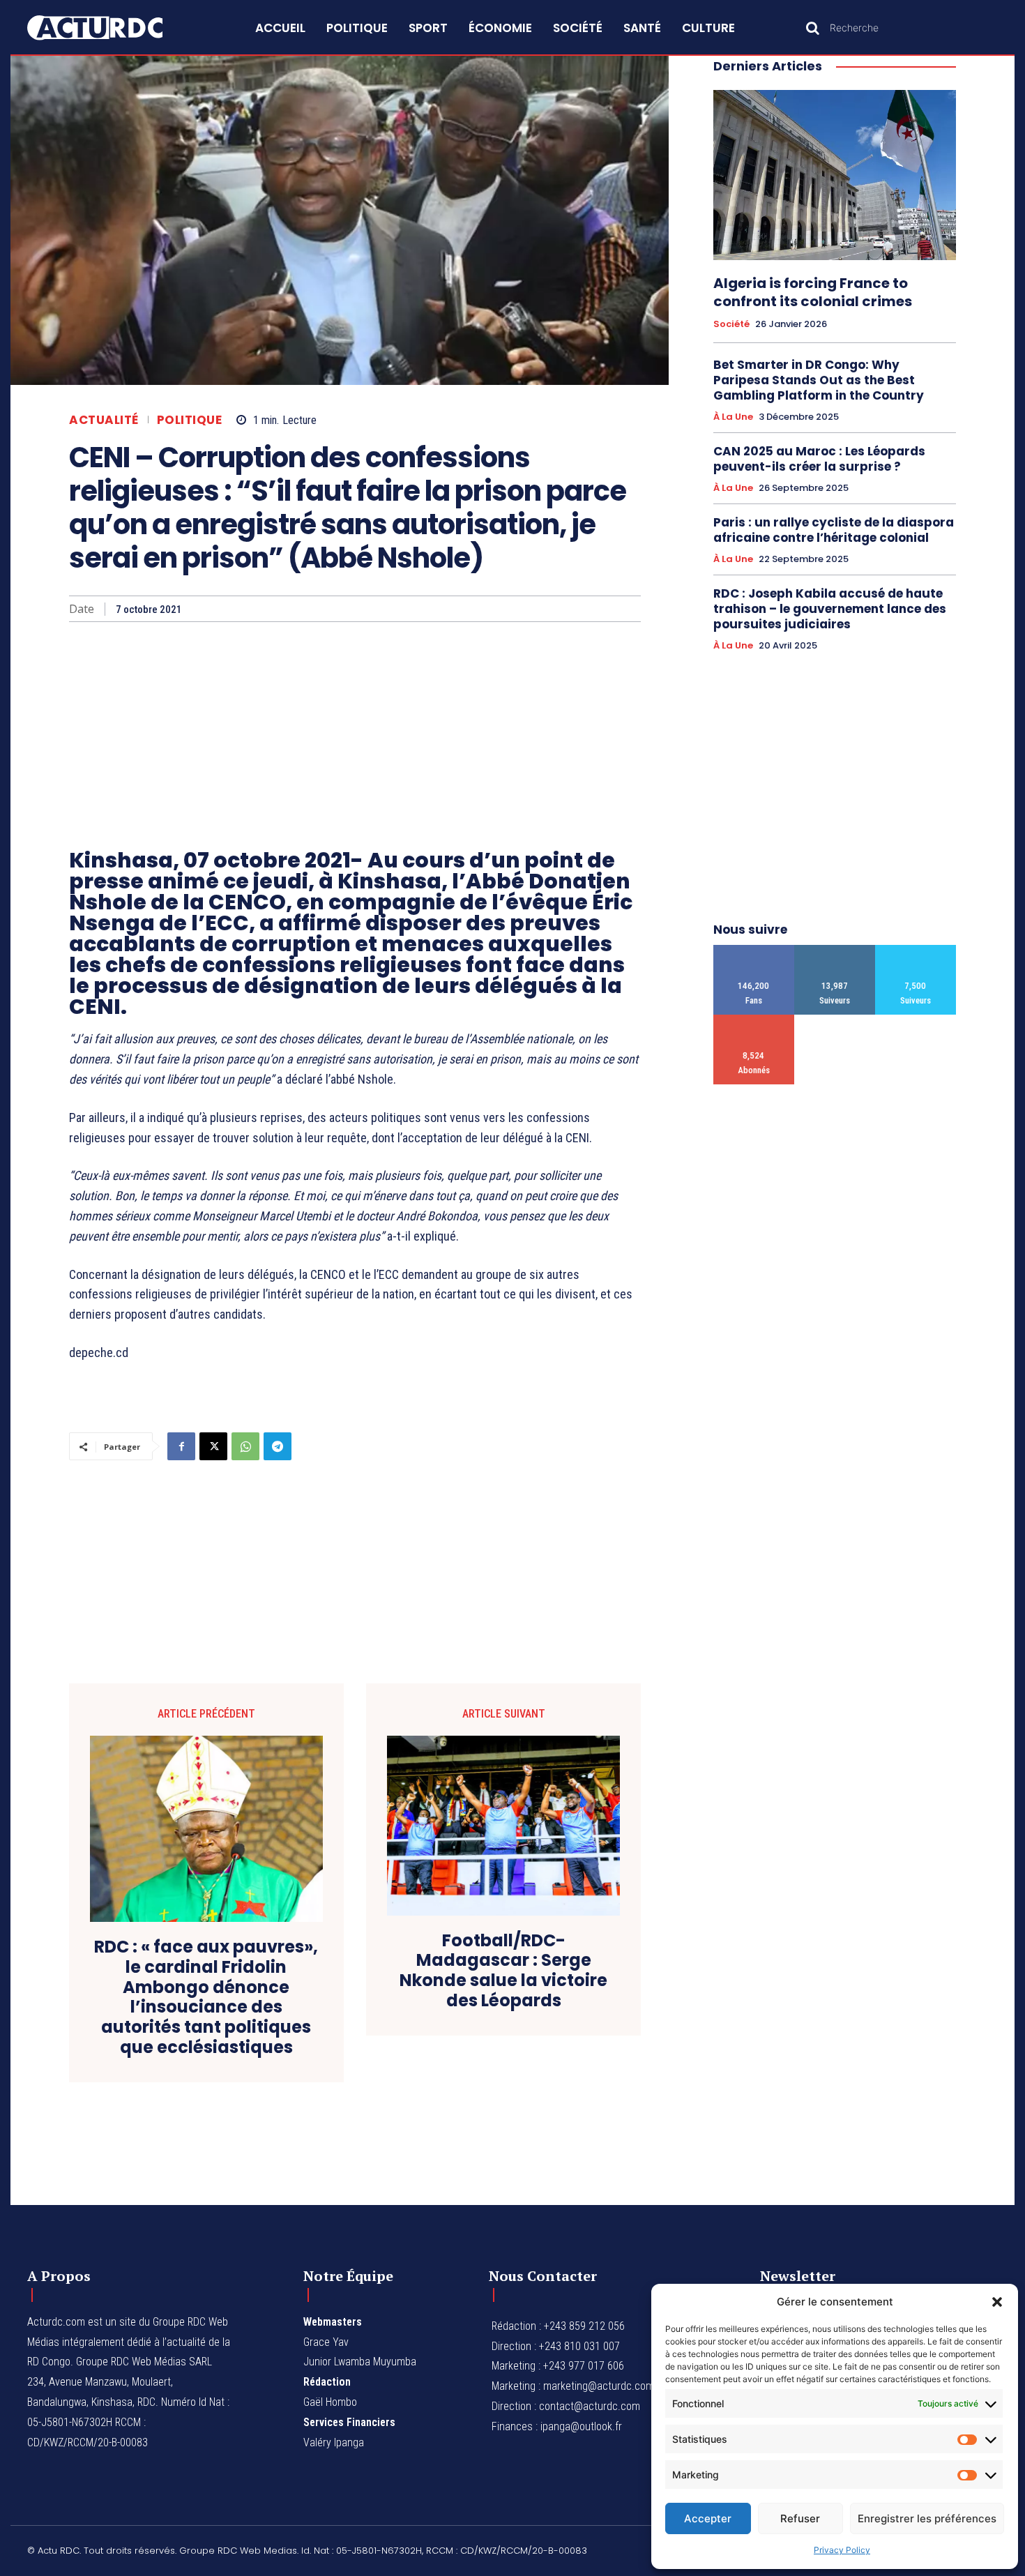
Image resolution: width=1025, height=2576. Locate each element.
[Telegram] (278, 1446)
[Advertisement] (355, 727)
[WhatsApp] (245, 1446)
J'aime (754, 950)
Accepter (708, 2518)
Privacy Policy (842, 2550)
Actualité (104, 420)
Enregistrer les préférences (927, 2518)
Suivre (835, 950)
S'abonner (754, 1020)
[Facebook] (181, 1446)
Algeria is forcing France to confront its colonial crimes (813, 292)
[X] (213, 1446)
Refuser (800, 2518)
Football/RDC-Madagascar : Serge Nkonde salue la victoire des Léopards (503, 1971)
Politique (190, 420)
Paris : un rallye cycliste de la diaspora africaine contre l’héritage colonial (834, 530)
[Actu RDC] (111, 28)
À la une (733, 417)
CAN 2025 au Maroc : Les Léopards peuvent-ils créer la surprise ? (819, 459)
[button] (997, 2302)
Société (731, 324)
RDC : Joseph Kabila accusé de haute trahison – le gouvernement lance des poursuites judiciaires (830, 609)
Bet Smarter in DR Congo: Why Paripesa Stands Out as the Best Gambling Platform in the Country (819, 380)
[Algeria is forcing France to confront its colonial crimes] (835, 175)
